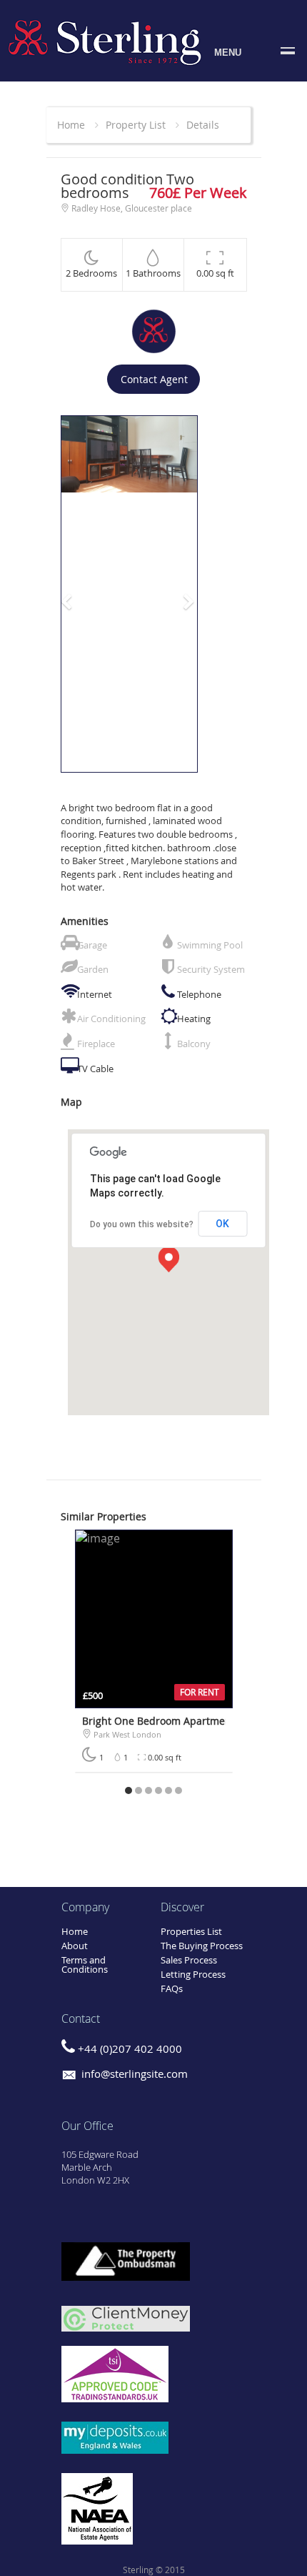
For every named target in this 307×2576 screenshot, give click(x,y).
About (75, 1946)
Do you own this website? (142, 1224)
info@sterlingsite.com (133, 2074)
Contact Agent (154, 379)
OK (222, 1224)
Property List (136, 125)
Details (203, 125)
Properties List (191, 1931)
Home (71, 125)
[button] (71, 594)
